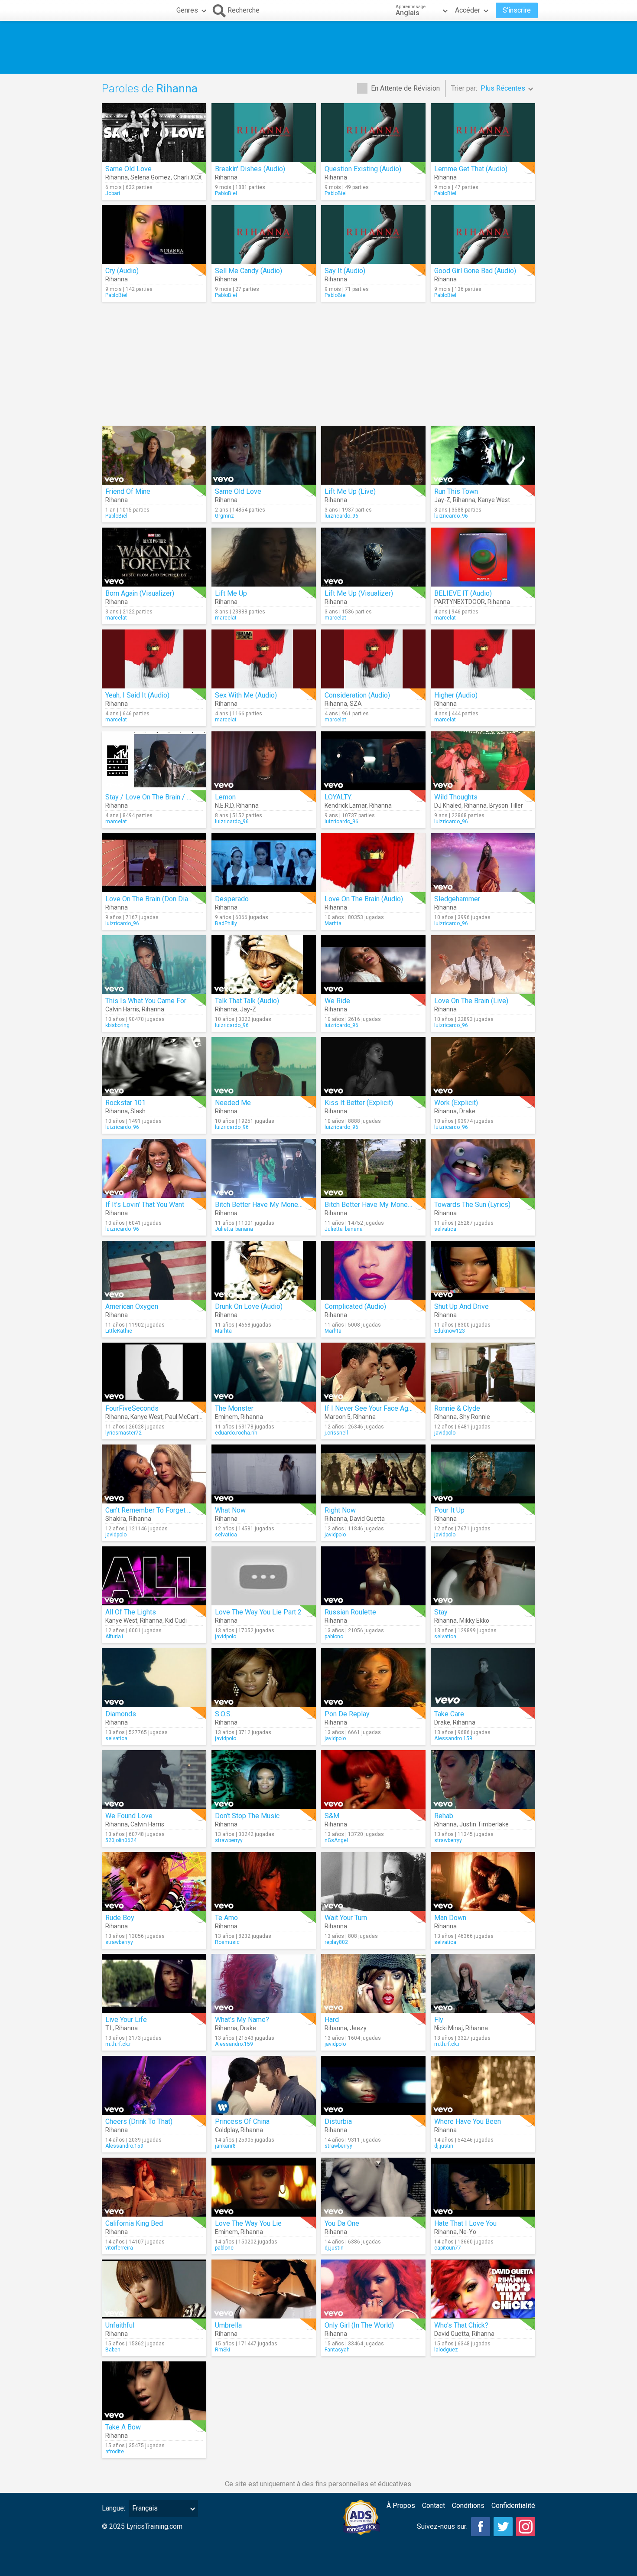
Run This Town (456, 491)
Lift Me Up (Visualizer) (359, 593)
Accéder (468, 10)
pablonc (334, 1637)
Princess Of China (242, 2121)
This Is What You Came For (146, 1001)
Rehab (444, 1816)
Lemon (225, 797)
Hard (332, 2020)
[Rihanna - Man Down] (483, 1881)
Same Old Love (128, 169)
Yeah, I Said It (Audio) (137, 695)
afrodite (115, 2452)
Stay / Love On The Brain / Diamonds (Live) (171, 797)
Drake (467, 1111)
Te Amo (226, 1918)
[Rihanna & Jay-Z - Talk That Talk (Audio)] (264, 965)
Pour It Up (449, 1510)
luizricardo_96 (341, 516)
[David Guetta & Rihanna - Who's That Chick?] (483, 2289)
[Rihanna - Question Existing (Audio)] (373, 133)
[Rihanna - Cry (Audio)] (154, 235)
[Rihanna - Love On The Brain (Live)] (483, 965)
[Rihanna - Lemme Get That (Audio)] (483, 133)
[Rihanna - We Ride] (373, 965)
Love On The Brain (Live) (471, 1001)
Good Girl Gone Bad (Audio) (475, 271)
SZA (356, 704)
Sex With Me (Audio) (246, 695)
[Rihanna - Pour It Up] (483, 1474)
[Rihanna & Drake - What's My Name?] (264, 1983)
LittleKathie (119, 1331)
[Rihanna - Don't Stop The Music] (264, 1780)
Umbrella (228, 2325)
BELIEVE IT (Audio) (463, 593)
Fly (439, 2020)
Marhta (333, 923)
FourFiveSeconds (132, 1408)
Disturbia (338, 2121)
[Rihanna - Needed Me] (264, 1066)
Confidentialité (513, 2506)
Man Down (450, 1918)
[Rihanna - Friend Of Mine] (154, 455)
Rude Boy (120, 1918)
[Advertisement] (318, 47)
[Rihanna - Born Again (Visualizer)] (154, 557)
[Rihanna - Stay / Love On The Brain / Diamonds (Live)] (154, 761)
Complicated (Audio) (355, 1306)
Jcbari (113, 193)
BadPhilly (226, 923)
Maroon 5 (338, 1417)
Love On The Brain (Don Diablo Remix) (163, 899)
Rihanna (117, 177)
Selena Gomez (151, 177)
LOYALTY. (338, 797)
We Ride (337, 1001)
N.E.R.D (224, 805)
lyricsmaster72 (123, 1433)
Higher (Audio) (456, 695)
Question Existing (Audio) (363, 169)
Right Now (340, 1510)
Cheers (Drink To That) (139, 2121)
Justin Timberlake (484, 1824)
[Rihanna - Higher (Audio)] (483, 659)
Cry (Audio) (122, 271)
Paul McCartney (187, 1417)
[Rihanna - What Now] (264, 1474)
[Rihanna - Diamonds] (154, 1678)
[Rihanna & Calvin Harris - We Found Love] (154, 1780)
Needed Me (233, 1103)
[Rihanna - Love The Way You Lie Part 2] (264, 1576)
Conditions (468, 2506)
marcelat (116, 618)
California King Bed (134, 2223)
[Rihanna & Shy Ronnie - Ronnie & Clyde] (483, 1372)
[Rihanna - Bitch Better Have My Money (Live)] (264, 1168)
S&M (332, 1816)
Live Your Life (126, 2020)
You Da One (342, 2223)
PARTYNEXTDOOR (460, 602)
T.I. (109, 2028)
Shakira (116, 1519)
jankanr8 (225, 2146)
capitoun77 (448, 2248)
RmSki (223, 2350)
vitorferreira (119, 2248)
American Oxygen (132, 1306)
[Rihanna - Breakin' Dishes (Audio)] (264, 133)
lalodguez (446, 2350)
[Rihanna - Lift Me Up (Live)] (373, 455)
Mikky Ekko (474, 1621)
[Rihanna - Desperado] (264, 863)
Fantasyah (337, 2350)
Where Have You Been (468, 2121)
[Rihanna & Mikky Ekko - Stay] (483, 1576)
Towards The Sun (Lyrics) (472, 1205)
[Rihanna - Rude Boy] (154, 1881)
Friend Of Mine (128, 491)
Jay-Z (442, 500)
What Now (230, 1510)
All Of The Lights (131, 1612)
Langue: (114, 2508)
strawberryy (229, 1840)
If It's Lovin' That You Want (145, 1205)
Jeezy (358, 2028)
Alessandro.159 (453, 1738)
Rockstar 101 (125, 1103)
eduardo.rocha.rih (236, 1433)
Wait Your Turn (346, 1918)
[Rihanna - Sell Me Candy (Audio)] (264, 235)
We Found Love (129, 1816)
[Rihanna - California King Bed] (154, 2187)
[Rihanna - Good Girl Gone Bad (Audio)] (483, 235)
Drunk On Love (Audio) (249, 1306)
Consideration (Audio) (357, 695)
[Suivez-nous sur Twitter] (503, 2527)
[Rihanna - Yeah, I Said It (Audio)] (154, 659)
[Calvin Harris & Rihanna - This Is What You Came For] (154, 965)
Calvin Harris (122, 1009)
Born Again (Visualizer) (140, 593)
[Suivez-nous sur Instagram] (526, 2527)
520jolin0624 (121, 1840)
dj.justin (444, 2146)
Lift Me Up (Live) (350, 491)
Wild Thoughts (456, 797)
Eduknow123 (450, 1331)
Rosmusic (227, 1942)
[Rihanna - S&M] (373, 1780)
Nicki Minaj (448, 2028)
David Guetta (367, 1519)
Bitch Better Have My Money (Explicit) (382, 1205)
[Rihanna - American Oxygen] (154, 1270)
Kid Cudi (176, 1621)
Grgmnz (224, 516)
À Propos (401, 2506)
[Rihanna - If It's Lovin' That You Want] (154, 1168)
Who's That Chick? (461, 2325)
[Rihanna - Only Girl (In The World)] (373, 2289)
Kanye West (494, 500)
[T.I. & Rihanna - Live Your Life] (154, 1983)
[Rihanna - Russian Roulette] (373, 1576)
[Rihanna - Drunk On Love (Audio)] (264, 1270)
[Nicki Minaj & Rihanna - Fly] (483, 1983)
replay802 (336, 1942)
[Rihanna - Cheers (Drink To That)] (154, 2085)
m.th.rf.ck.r (118, 2044)
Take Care (449, 1714)
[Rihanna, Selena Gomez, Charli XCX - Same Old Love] (154, 133)
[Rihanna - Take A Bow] (154, 2391)
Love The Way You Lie (248, 2223)
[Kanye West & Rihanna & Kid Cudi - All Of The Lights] (154, 1576)
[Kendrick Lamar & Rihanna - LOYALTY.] (373, 761)
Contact (434, 2506)
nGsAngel (336, 1840)
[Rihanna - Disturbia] (373, 2085)
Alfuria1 (115, 1637)
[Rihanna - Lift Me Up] (264, 557)
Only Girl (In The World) (359, 2325)
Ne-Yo (468, 2232)
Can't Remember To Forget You (152, 1510)
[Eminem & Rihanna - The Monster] (264, 1372)
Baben (113, 2350)
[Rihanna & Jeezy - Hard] (373, 1983)
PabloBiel (226, 193)
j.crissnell (336, 1433)
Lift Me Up (231, 593)
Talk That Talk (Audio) (247, 1001)
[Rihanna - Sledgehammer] (483, 863)
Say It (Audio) (345, 271)
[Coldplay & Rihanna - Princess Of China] (264, 2085)
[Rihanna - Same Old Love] (264, 455)
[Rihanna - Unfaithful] (154, 2289)
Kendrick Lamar (346, 805)
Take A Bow (123, 2427)
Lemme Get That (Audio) (471, 169)
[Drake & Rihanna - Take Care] (483, 1678)
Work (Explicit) (456, 1103)
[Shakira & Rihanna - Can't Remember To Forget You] (154, 1474)
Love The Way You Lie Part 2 (258, 1612)
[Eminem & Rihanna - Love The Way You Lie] (264, 2187)
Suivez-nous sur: (442, 2526)
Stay (441, 1612)
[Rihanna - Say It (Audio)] (373, 235)
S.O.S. (223, 1714)
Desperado (232, 899)
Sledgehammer (457, 899)
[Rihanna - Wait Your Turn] (373, 1881)
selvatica (445, 1229)
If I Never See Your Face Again (371, 1408)
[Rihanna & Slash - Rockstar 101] (154, 1066)
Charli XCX (188, 177)
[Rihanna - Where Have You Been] (483, 2085)
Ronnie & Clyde (457, 1408)
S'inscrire (517, 10)
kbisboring (117, 1025)
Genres (187, 10)
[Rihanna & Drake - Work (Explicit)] (483, 1066)
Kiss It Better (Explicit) (359, 1103)
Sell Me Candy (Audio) (249, 271)
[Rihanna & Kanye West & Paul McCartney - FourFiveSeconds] (154, 1372)
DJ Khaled (448, 805)
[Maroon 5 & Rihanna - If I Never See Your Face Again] (373, 1372)
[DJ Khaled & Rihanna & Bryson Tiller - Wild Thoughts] (483, 761)
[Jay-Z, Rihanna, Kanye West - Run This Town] (483, 455)
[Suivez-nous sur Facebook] (481, 2527)
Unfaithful (120, 2325)
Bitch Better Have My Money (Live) (268, 1205)
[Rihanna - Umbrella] (264, 2289)
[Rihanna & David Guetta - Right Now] (373, 1474)
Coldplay (226, 2130)
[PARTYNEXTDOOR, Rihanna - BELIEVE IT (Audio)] (483, 557)
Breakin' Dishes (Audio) (250, 169)
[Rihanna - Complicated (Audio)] (373, 1270)
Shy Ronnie (475, 1417)
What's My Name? (242, 2020)
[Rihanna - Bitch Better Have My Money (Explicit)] (373, 1168)
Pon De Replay (347, 1714)
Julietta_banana (234, 1229)
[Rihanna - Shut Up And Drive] (483, 1270)
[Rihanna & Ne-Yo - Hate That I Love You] (483, 2187)
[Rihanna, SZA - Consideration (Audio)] (373, 659)
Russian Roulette (350, 1612)
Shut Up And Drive (461, 1306)
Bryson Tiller (506, 805)
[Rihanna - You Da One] (373, 2187)
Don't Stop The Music (247, 1816)
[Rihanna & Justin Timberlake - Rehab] (483, 1780)
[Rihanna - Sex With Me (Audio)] (264, 659)
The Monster (234, 1408)
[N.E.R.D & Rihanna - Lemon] (264, 761)
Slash (138, 1111)
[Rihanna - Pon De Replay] (373, 1678)
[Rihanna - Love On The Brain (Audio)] (373, 863)
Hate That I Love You (465, 2223)
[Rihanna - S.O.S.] (264, 1678)
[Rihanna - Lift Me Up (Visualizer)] (373, 557)
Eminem (226, 1417)
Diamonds (121, 1714)
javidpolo (445, 1433)
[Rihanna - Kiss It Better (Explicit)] (373, 1066)
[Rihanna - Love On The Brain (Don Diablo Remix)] (154, 863)
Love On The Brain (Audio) (364, 899)
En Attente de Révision (405, 88)
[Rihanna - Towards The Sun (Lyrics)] (483, 1168)
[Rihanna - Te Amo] (264, 1881)
